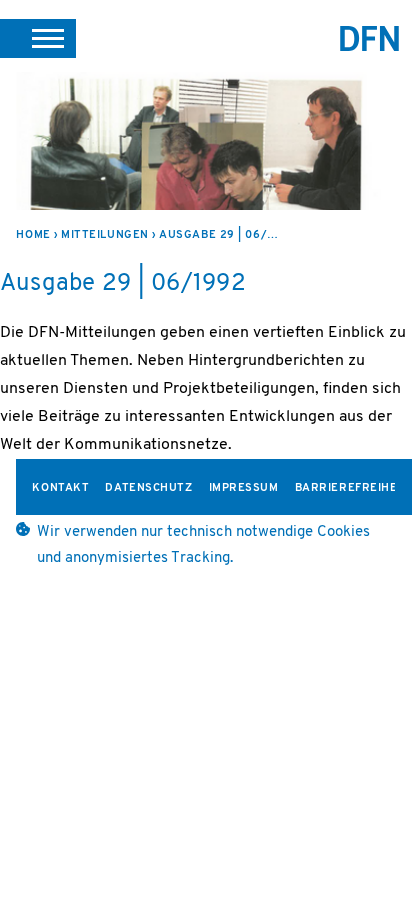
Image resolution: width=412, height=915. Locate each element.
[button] (38, 38)
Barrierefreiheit (352, 488)
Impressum (244, 488)
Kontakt (60, 488)
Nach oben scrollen (376, 847)
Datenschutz (148, 488)
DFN (369, 38)
